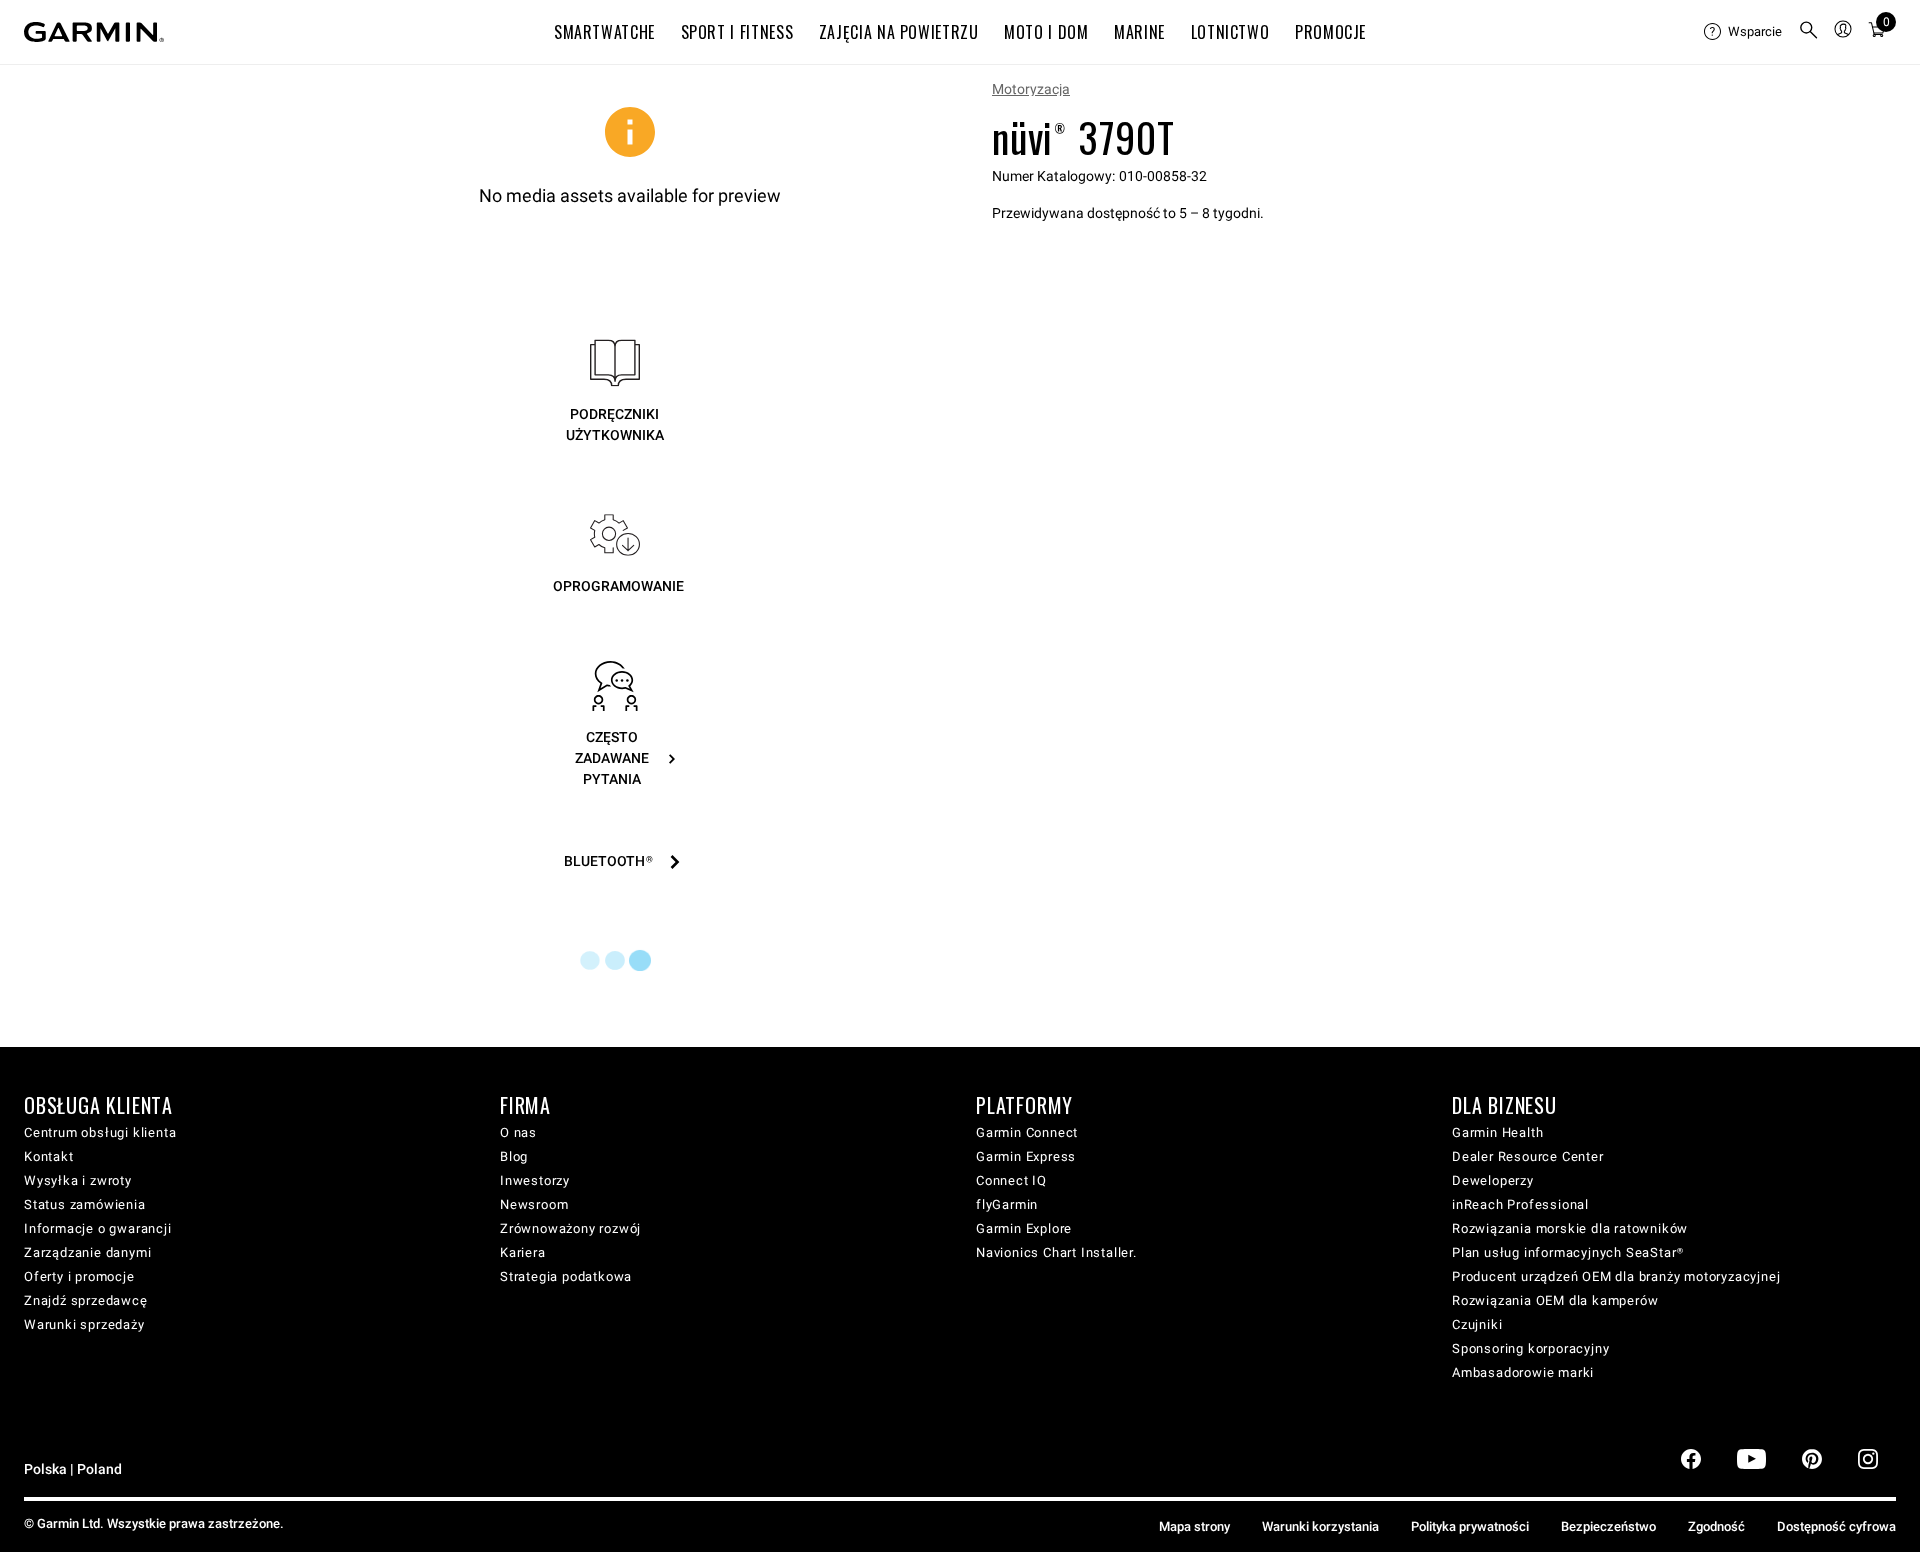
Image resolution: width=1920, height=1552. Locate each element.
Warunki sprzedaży (84, 1324)
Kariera (523, 1252)
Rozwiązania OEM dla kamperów (1555, 1300)
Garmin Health (1497, 1132)
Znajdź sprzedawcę (86, 1300)
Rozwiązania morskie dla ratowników (1570, 1228)
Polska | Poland (73, 1469)
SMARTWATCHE (604, 32)
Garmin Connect (1027, 1132)
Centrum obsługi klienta (100, 1132)
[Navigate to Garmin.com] (94, 32)
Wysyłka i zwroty (78, 1180)
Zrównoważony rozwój (570, 1228)
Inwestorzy (535, 1180)
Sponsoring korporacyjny (1530, 1348)
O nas (518, 1132)
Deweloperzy (1493, 1180)
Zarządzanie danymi (87, 1252)
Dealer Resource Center (1528, 1156)
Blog (514, 1156)
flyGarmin (1007, 1204)
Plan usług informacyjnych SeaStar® (1568, 1252)
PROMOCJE (1330, 32)
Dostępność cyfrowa (1836, 1526)
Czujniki (1477, 1324)
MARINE (1139, 32)
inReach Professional (1520, 1204)
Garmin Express (1026, 1156)
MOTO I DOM (1046, 32)
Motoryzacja (1031, 89)
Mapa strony (1194, 1526)
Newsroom (534, 1204)
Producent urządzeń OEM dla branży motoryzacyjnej (1616, 1276)
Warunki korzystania (1320, 1526)
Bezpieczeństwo (1608, 1526)
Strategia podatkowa (566, 1276)
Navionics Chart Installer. (1056, 1252)
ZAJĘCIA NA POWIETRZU (899, 32)
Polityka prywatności (1470, 1526)
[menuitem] (1743, 32)
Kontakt (49, 1156)
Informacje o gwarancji (98, 1228)
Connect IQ (1011, 1180)
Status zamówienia (85, 1204)
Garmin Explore (1024, 1228)
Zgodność (1716, 1526)
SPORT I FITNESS (737, 32)
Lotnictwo (1230, 32)
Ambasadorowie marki (1523, 1372)
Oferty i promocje (79, 1276)
